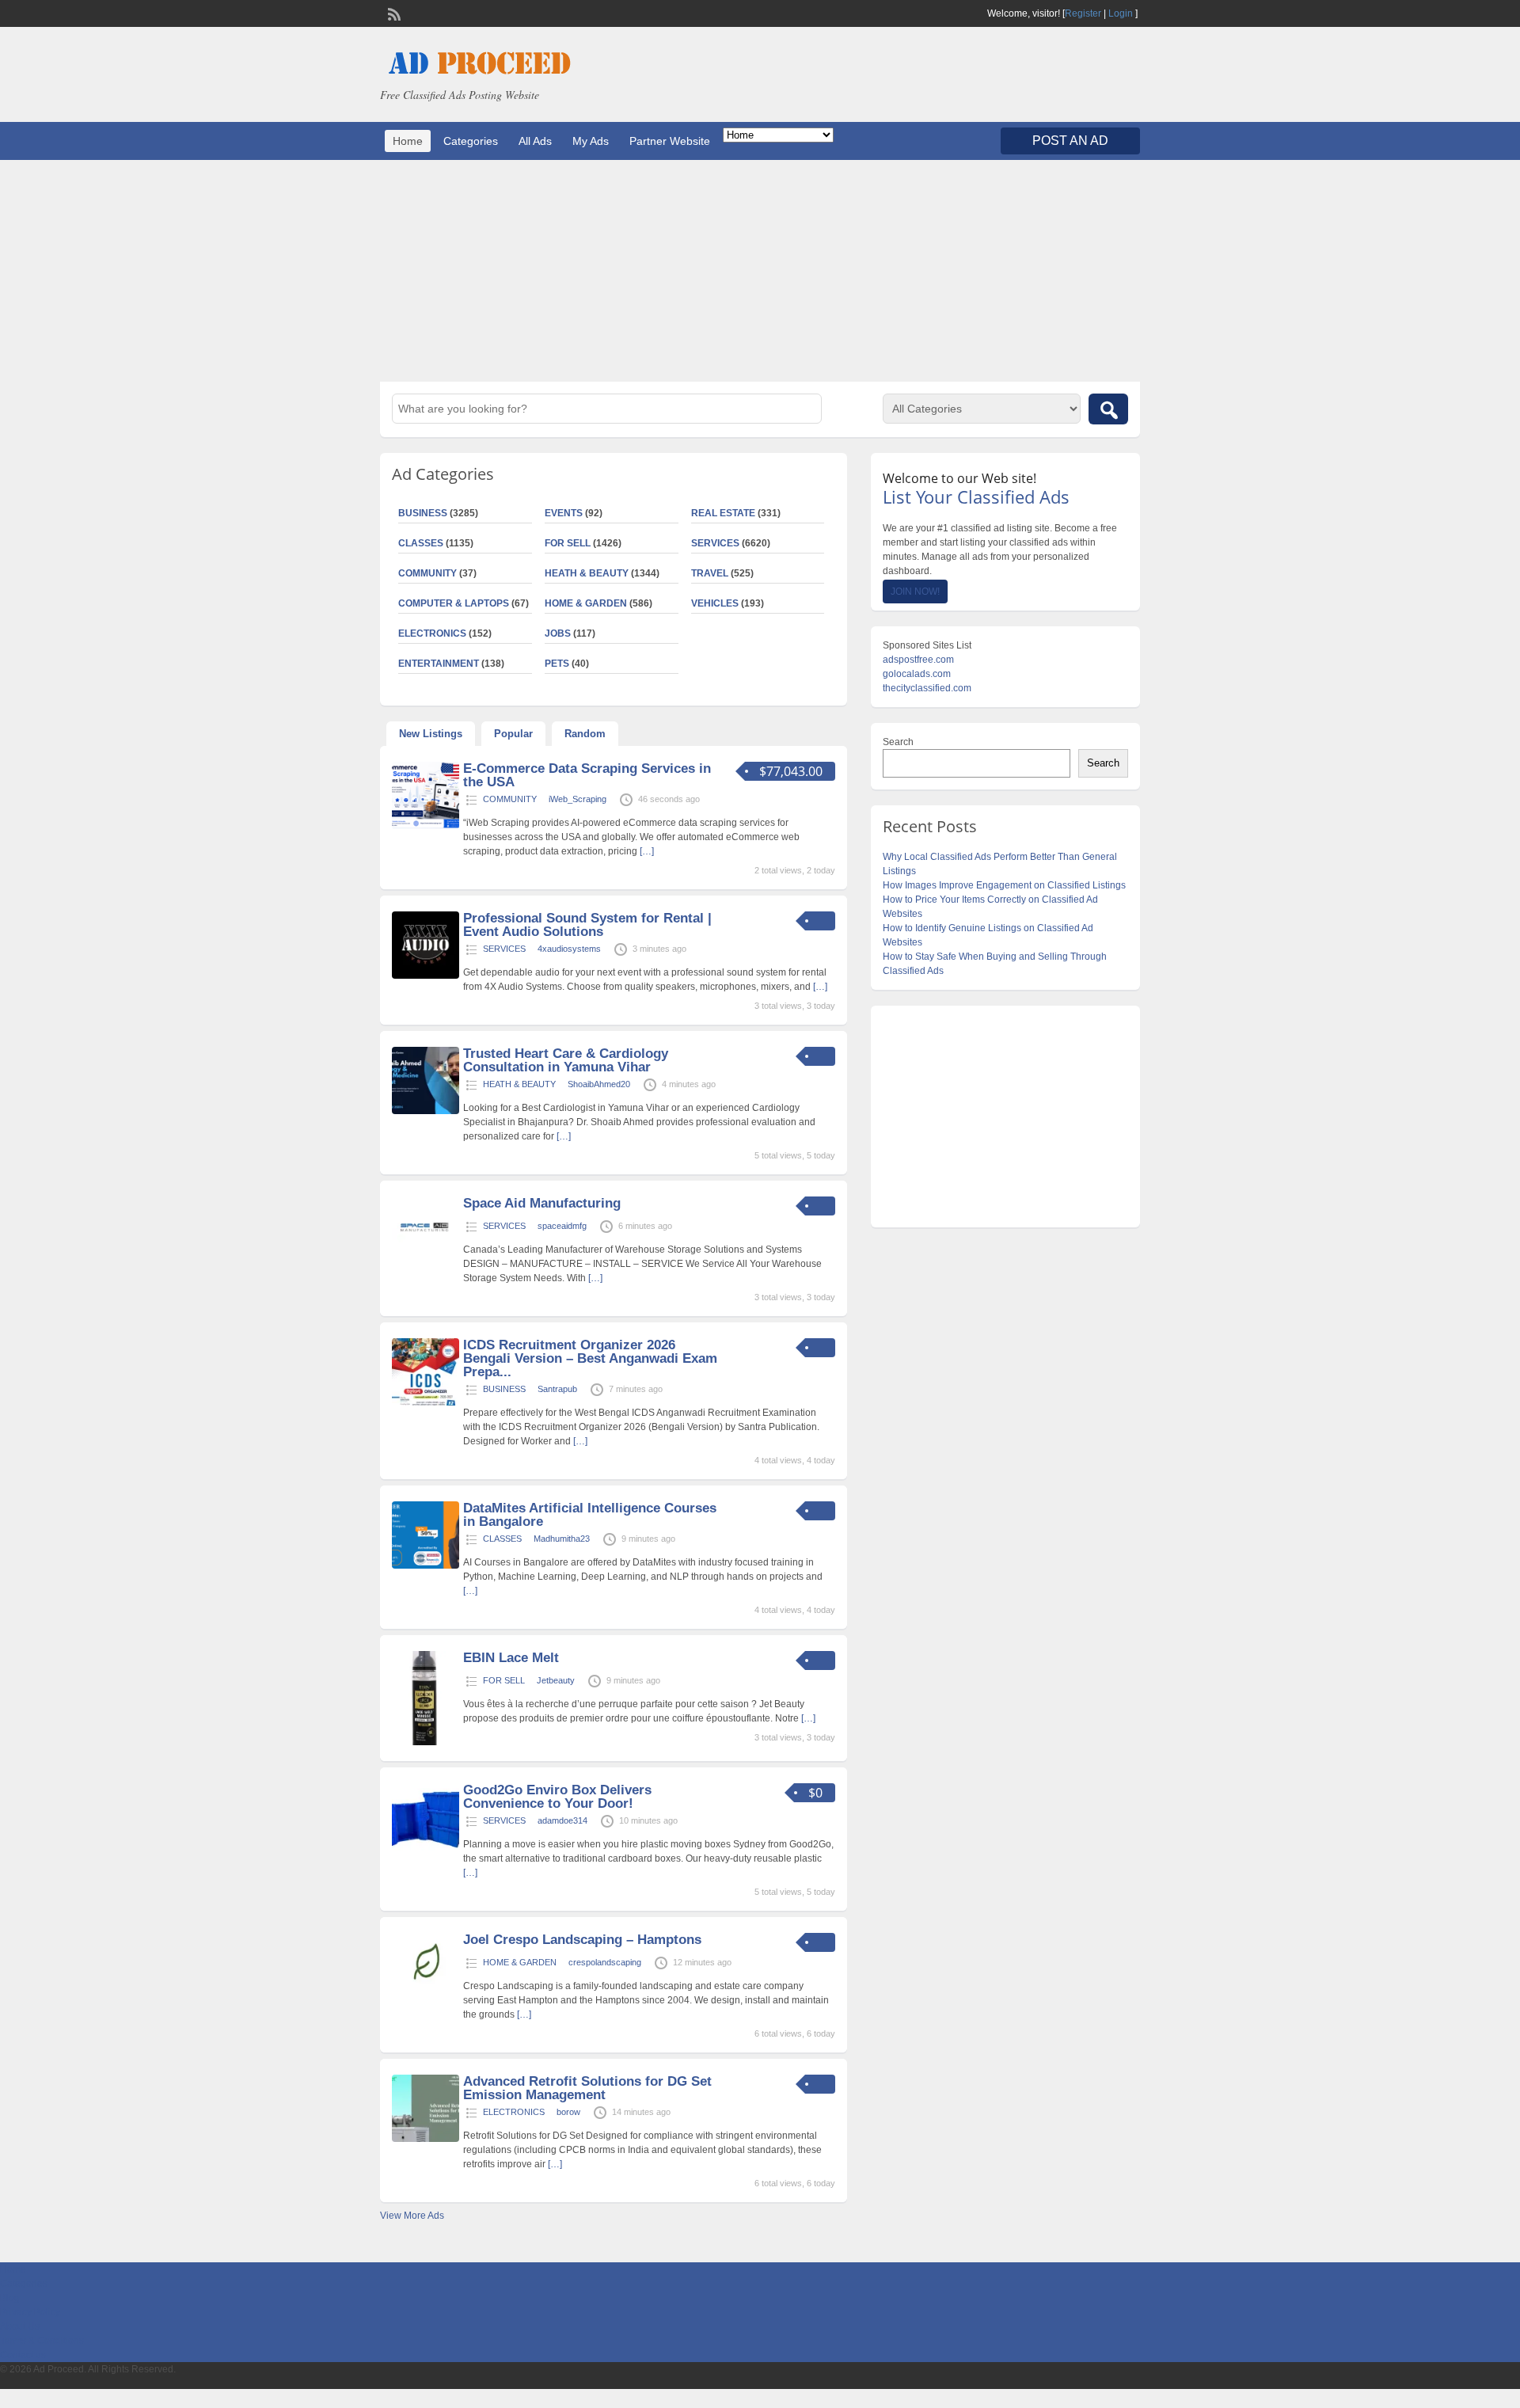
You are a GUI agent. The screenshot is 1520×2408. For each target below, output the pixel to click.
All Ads (535, 141)
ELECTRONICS (432, 633)
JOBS (558, 633)
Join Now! (915, 592)
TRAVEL (710, 573)
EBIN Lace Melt (511, 1658)
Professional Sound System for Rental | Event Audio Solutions (587, 925)
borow (568, 2112)
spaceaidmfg (562, 1226)
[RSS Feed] (393, 13)
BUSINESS (423, 513)
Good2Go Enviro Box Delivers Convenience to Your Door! (557, 1797)
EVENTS (564, 513)
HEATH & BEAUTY (587, 573)
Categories (471, 141)
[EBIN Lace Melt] (426, 1742)
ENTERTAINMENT (439, 664)
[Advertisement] (760, 271)
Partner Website (670, 141)
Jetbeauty (556, 1680)
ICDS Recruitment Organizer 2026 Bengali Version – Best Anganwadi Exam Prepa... (590, 1358)
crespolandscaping (605, 1962)
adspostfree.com (918, 660)
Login (1121, 13)
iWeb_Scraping (578, 799)
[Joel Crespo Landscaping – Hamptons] (426, 1997)
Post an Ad (1070, 141)
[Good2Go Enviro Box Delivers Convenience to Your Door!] (426, 1847)
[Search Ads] (1108, 409)
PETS (557, 664)
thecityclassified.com (927, 688)
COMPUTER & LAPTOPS (454, 603)
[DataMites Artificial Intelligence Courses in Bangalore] (426, 1565)
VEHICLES (715, 603)
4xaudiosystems (569, 949)
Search (898, 742)
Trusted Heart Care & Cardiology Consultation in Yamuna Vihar (566, 1060)
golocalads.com (917, 674)
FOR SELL (568, 543)
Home (408, 141)
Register (1083, 13)
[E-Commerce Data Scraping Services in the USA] (426, 826)
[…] (647, 851)
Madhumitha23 (562, 1539)
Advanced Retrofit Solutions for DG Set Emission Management (587, 2088)
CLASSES (421, 543)
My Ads (591, 141)
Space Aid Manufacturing (542, 1203)
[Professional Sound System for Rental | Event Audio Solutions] (426, 976)
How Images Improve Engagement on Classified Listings (1004, 885)
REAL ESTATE (723, 513)
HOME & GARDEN (586, 603)
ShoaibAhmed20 (599, 1084)
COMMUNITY (427, 573)
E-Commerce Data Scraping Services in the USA (587, 775)
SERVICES (715, 543)
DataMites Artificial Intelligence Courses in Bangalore (590, 1515)
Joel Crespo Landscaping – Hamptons (582, 1940)
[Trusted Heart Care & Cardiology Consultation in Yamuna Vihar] (426, 1111)
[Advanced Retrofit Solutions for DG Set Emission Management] (426, 2139)
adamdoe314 (562, 1820)
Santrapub (557, 1389)
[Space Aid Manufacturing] (426, 1261)
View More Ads (412, 2216)
